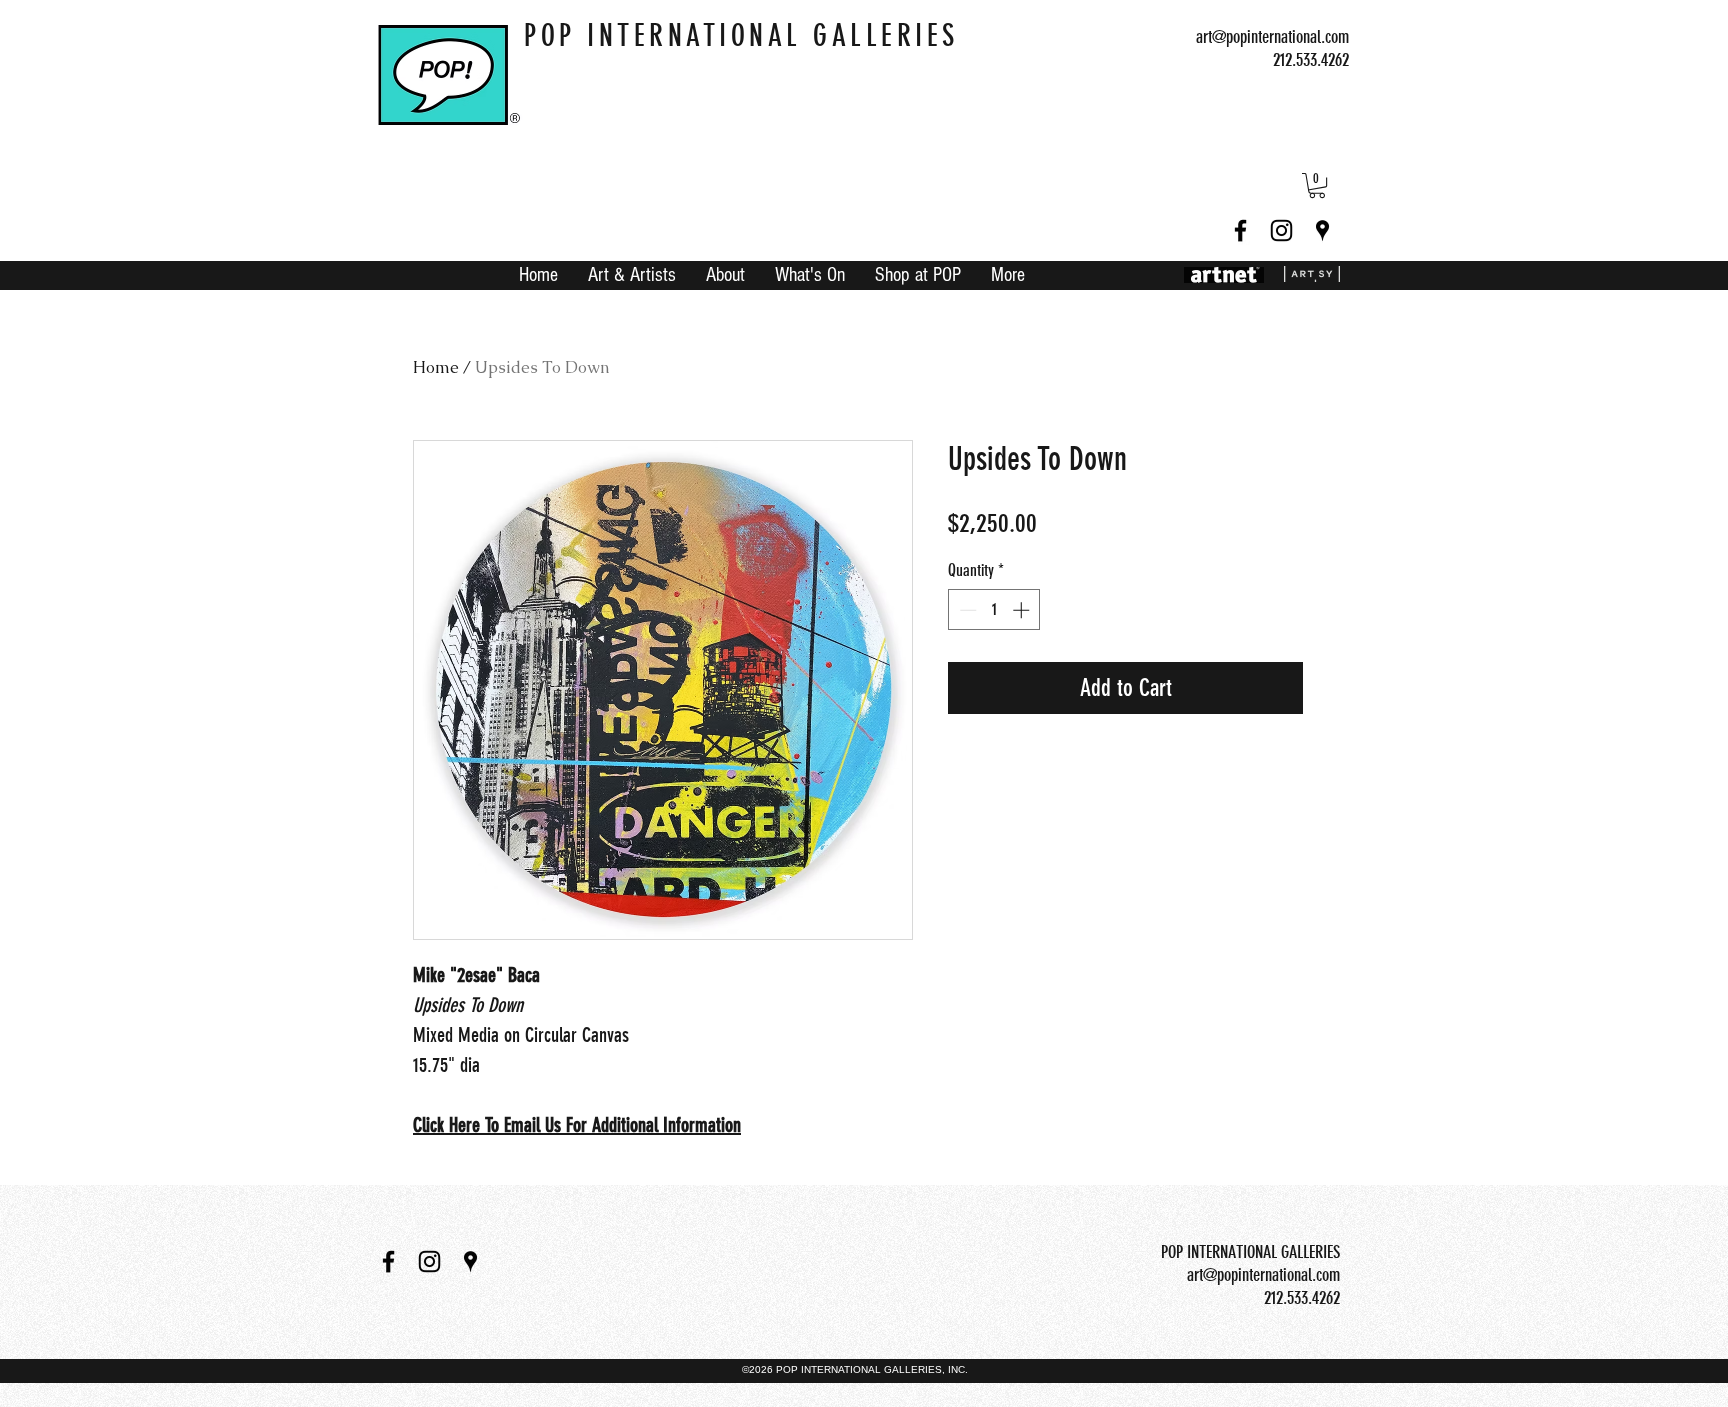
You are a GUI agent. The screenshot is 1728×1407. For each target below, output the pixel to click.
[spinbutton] (994, 610)
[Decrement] (966, 610)
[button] (1317, 185)
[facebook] (1240, 230)
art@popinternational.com (1272, 37)
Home (436, 367)
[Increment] (1023, 610)
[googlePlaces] (1322, 230)
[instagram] (1281, 230)
